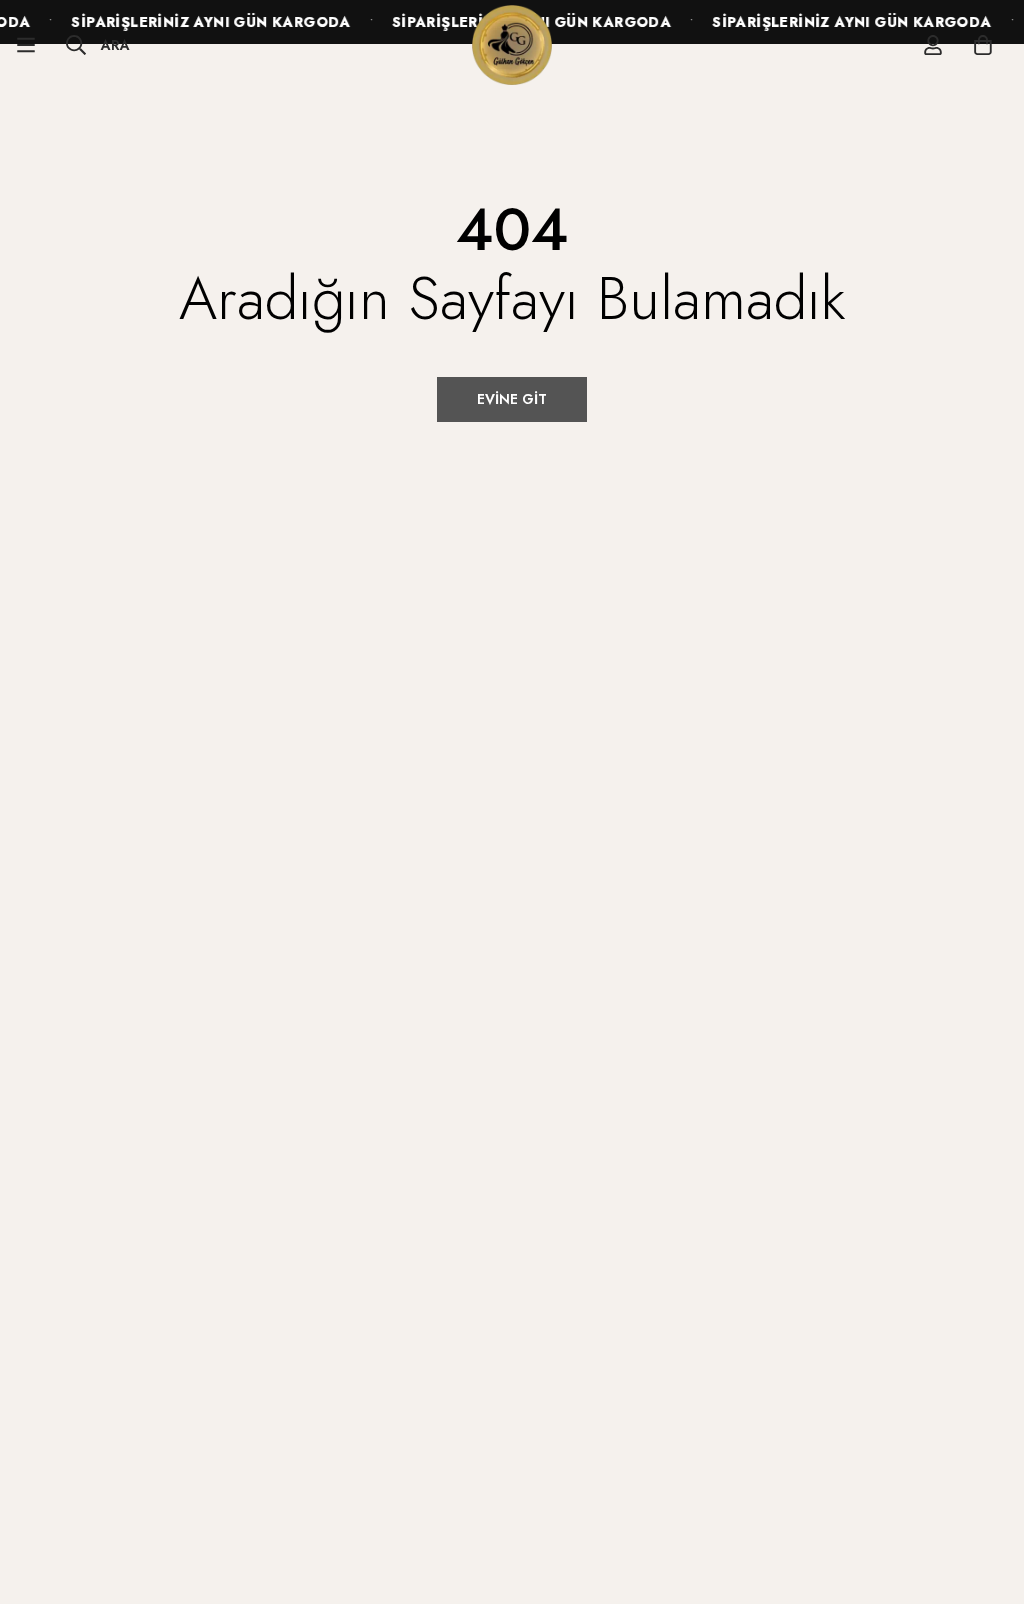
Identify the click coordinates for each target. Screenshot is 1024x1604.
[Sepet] (983, 45)
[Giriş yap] (933, 45)
